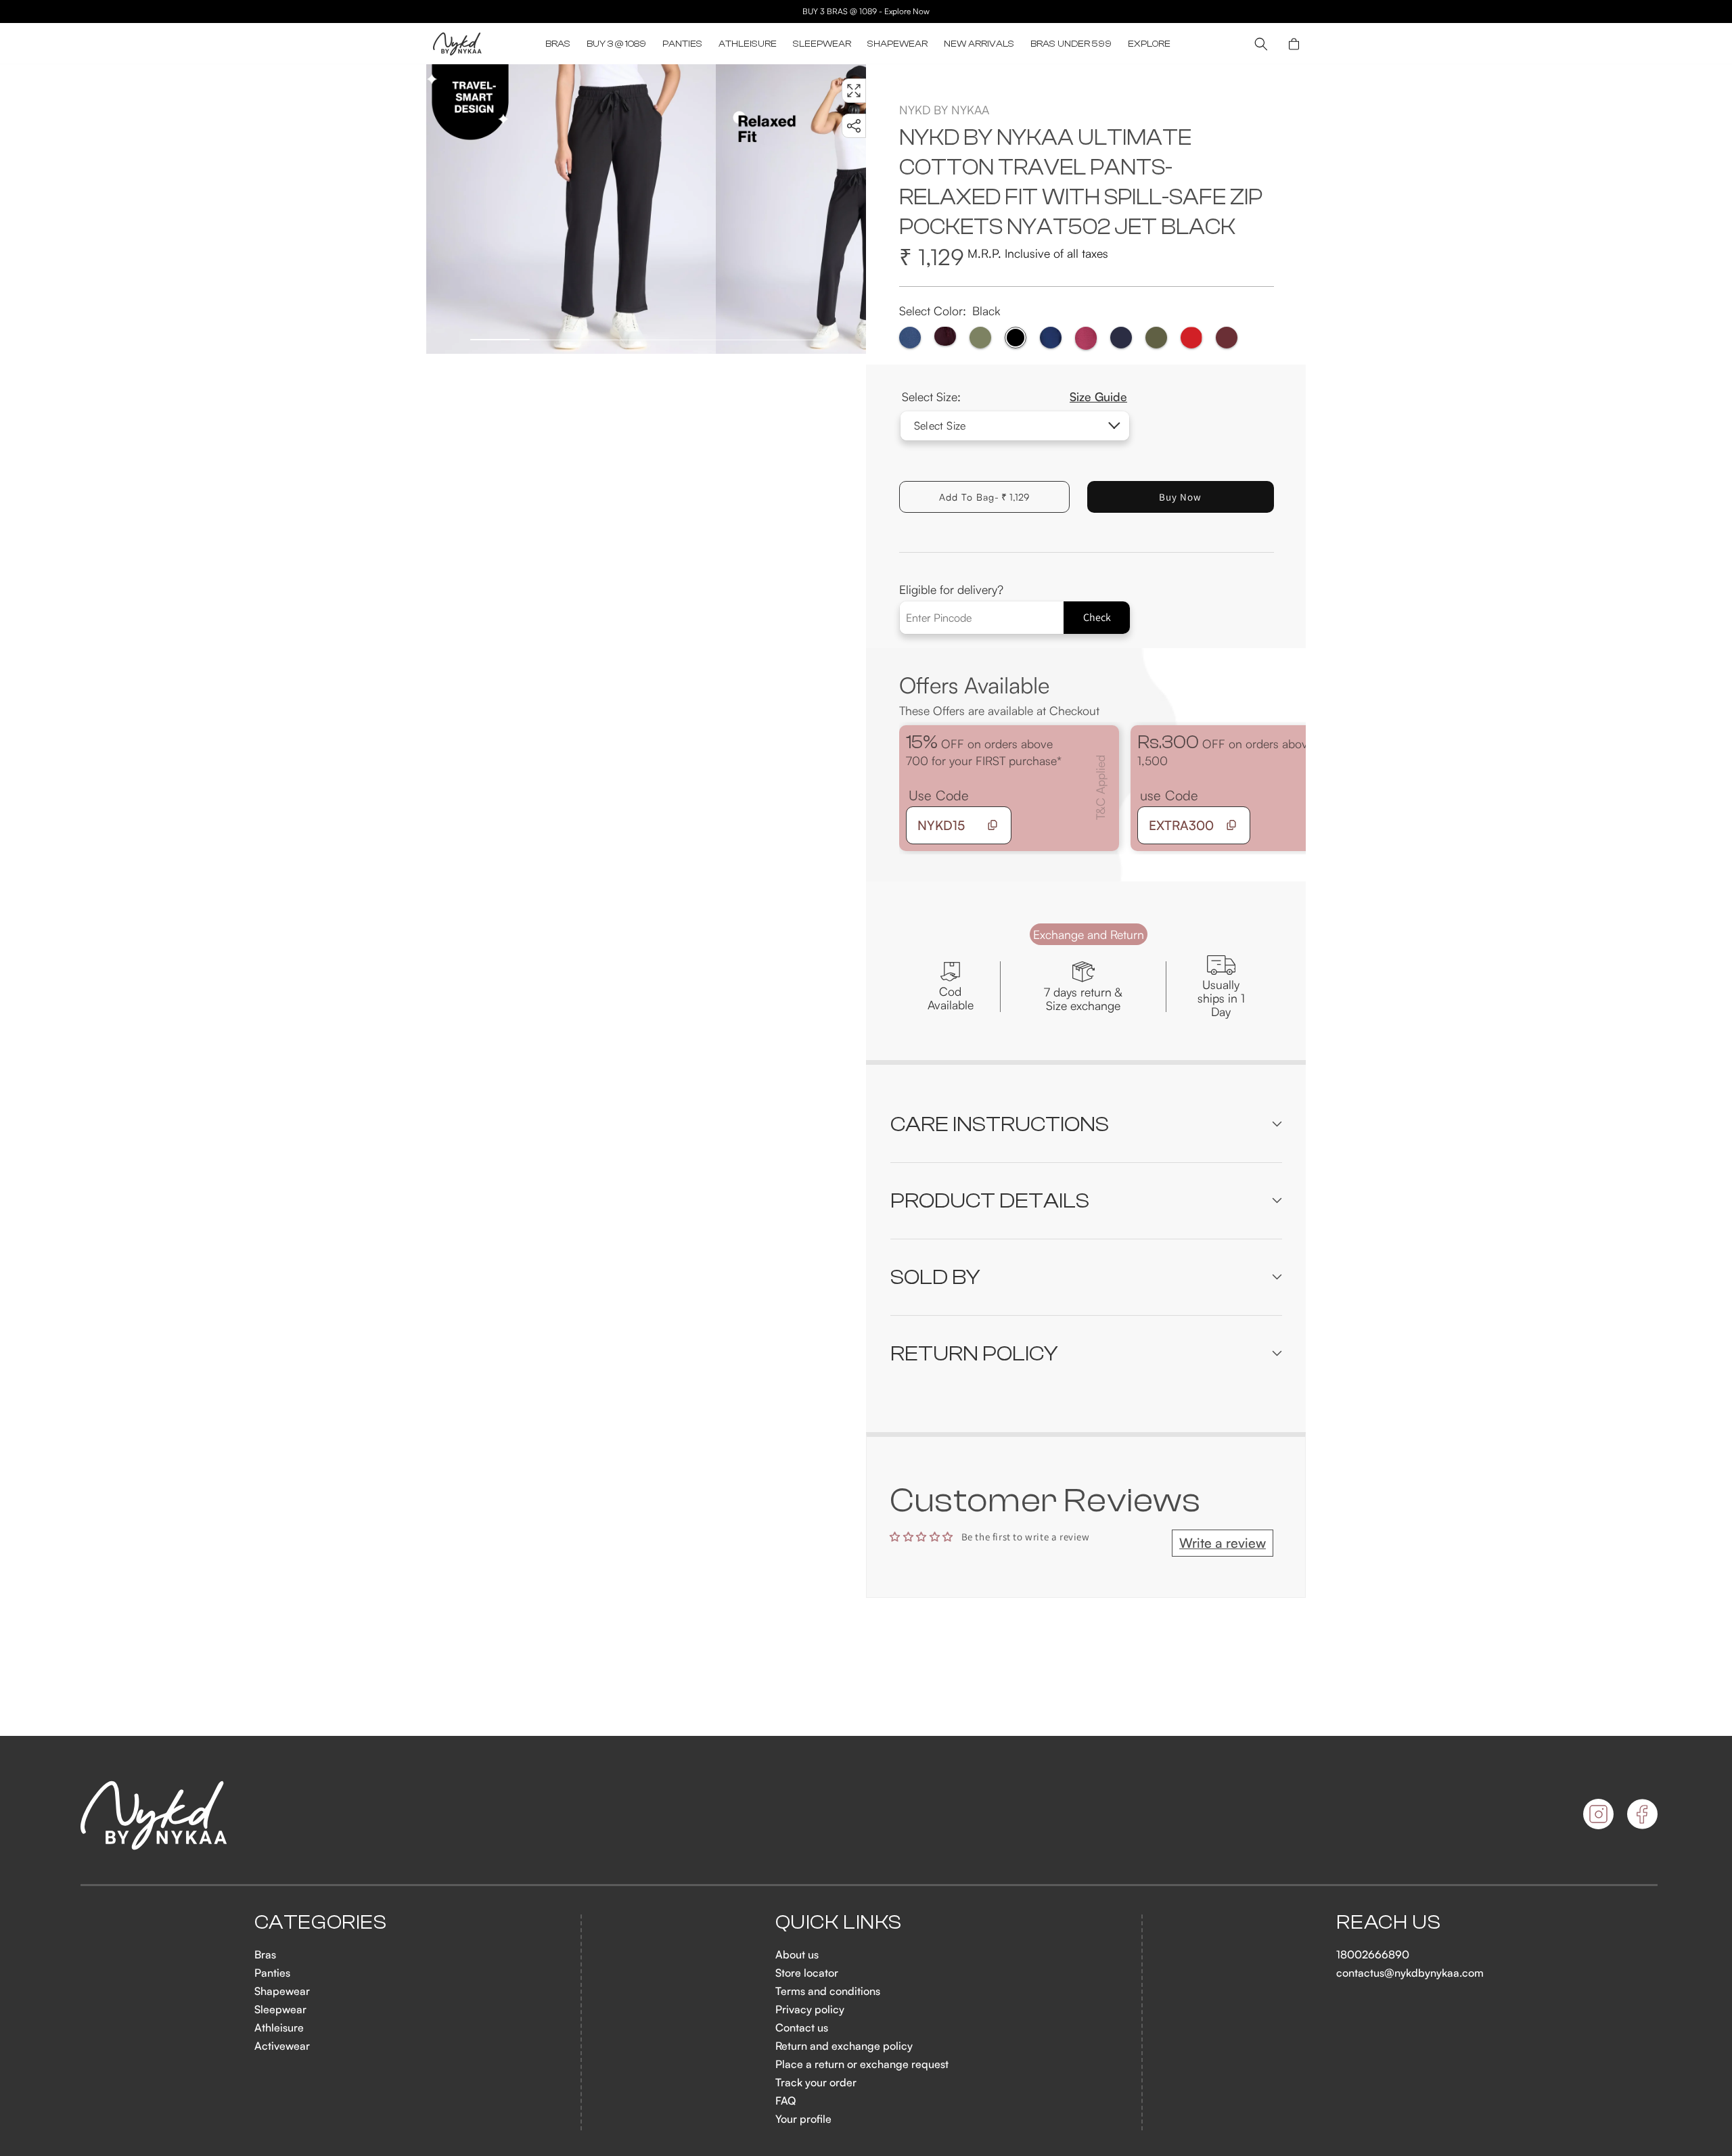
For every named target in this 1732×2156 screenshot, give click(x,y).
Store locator (807, 1973)
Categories (321, 1923)
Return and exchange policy (844, 2046)
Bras (265, 1954)
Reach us (1388, 1923)
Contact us (802, 2027)
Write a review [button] (1223, 1543)
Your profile (803, 2119)
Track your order (816, 2082)
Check (1097, 617)
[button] (558, 44)
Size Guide (1098, 396)
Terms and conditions (828, 1991)
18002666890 (1373, 1954)
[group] (571, 209)
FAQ (785, 2101)
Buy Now (1180, 497)
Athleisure (279, 2027)
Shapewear (282, 1991)
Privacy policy (810, 2009)
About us (797, 1954)
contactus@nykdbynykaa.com (1410, 1973)
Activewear (282, 2046)
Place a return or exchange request (862, 2064)
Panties (272, 1973)
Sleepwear (280, 2009)
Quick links (839, 1923)
